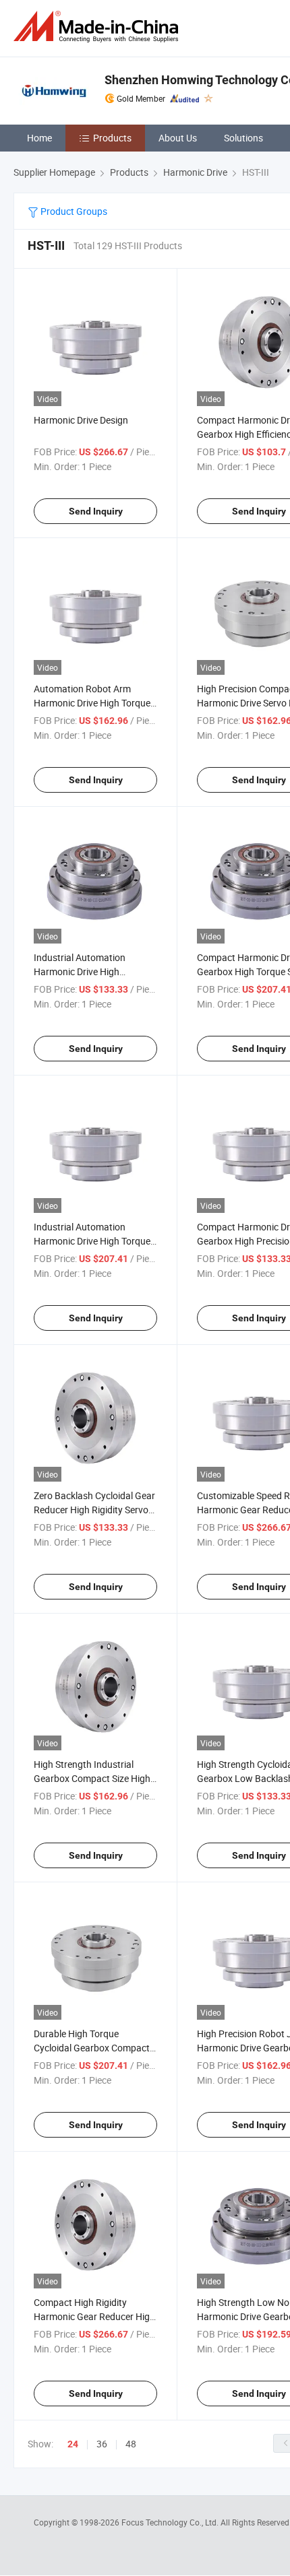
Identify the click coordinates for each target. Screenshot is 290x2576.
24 (73, 2444)
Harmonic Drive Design (81, 420)
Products (112, 138)
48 (131, 2444)
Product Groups (73, 211)
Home (39, 138)
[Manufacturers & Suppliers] (98, 27)
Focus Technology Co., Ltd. (171, 2522)
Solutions (243, 138)
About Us (178, 138)
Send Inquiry (96, 511)
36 (102, 2444)
